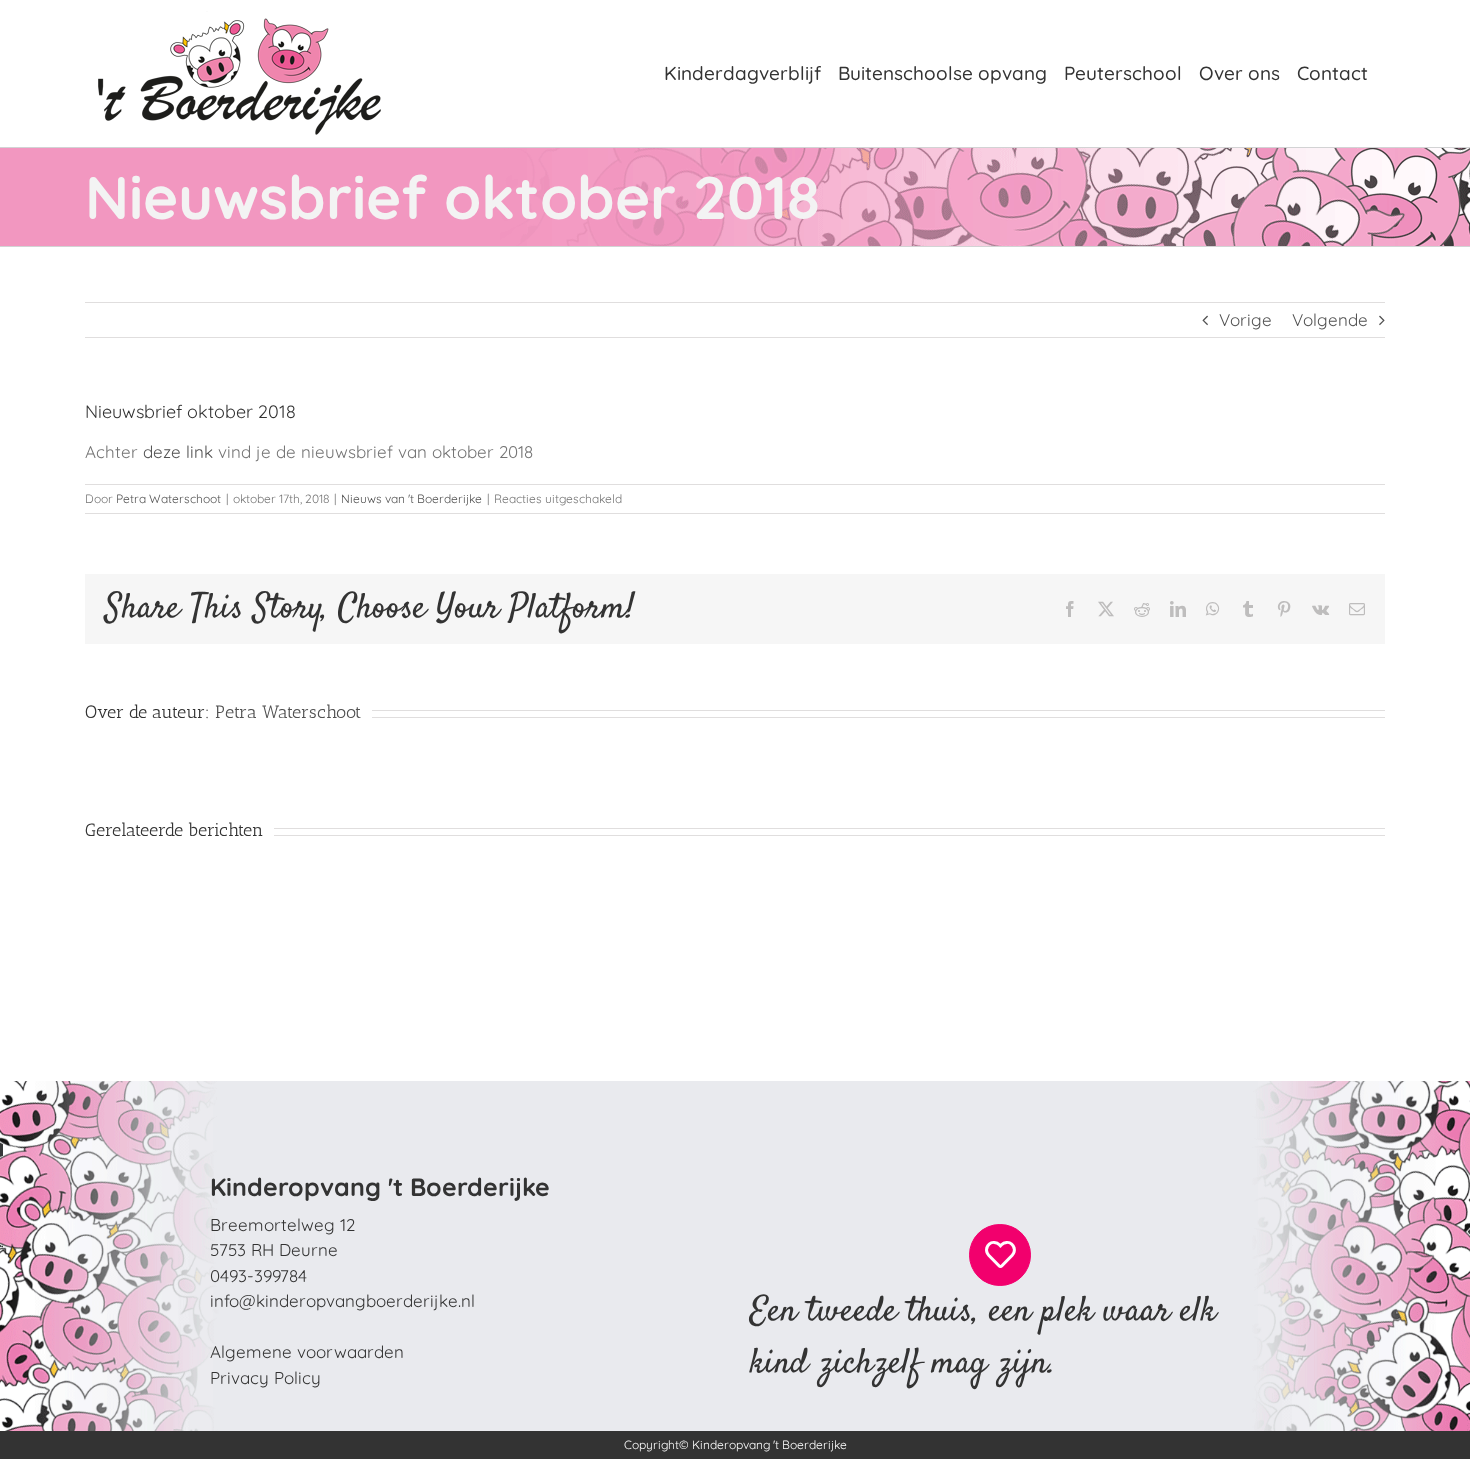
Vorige (1245, 319)
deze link (178, 451)
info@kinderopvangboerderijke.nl (342, 1300)
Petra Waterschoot (168, 498)
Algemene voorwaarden (307, 1351)
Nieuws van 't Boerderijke (411, 498)
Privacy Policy (265, 1377)
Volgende (1330, 319)
